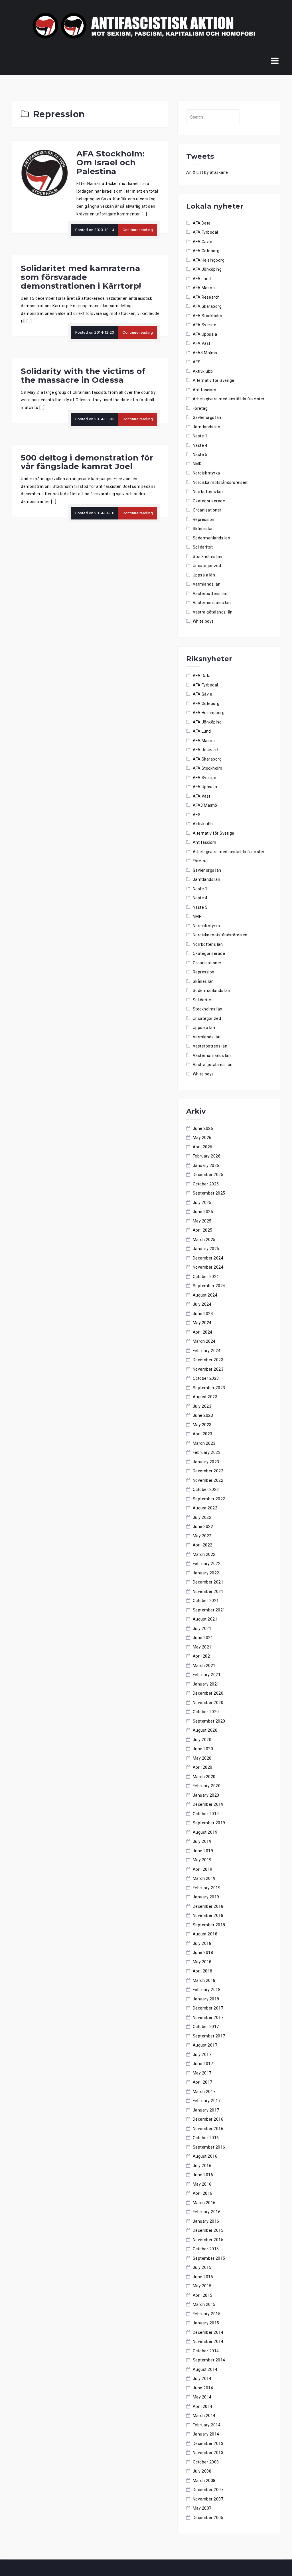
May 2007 (202, 2508)
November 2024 (208, 1267)
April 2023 (203, 1434)
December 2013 (208, 2443)
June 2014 (203, 2388)
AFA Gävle (203, 242)
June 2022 (203, 1527)
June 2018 (203, 1953)
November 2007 (208, 2499)
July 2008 (202, 2471)
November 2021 (208, 1591)
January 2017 (206, 2110)
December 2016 (208, 2119)
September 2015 (209, 2258)
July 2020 (202, 1740)
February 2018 (207, 1990)
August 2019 (205, 1832)
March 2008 (204, 2481)
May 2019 (202, 1860)
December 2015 (208, 2230)
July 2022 (202, 1517)
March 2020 (204, 1777)
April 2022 (203, 1545)
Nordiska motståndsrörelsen (220, 482)
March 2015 (204, 2304)
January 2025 (206, 1249)
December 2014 (208, 2332)
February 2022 (207, 1564)
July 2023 (202, 1406)
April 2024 (203, 1332)
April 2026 (203, 1147)
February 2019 (207, 1888)
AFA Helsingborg (209, 260)
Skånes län (203, 529)
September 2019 (209, 1823)
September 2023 (209, 1388)
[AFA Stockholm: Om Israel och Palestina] (44, 172)
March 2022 (204, 1554)
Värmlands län (207, 584)
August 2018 (205, 1934)
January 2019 (206, 1897)
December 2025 (208, 1175)
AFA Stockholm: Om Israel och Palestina (110, 162)
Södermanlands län (212, 538)
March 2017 (204, 2092)
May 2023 (202, 1425)
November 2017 (208, 2017)
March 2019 (204, 1878)
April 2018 (203, 1971)
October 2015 (206, 2249)
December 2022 (208, 1471)
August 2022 (205, 1508)
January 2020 (206, 1795)
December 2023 (208, 1360)
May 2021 (202, 1647)
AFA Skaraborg (207, 306)
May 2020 (202, 1758)
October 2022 (206, 1489)
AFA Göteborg (206, 251)
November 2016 (208, 2129)
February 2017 (207, 2101)
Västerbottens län (210, 594)
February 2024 (207, 1351)
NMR (197, 464)
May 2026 (202, 1138)
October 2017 (206, 2027)
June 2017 (203, 2064)
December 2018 (208, 1906)
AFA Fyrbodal (205, 232)
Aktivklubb (203, 371)
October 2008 (206, 2462)
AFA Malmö (204, 288)
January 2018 (206, 1999)
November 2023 (208, 1369)
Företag (200, 408)
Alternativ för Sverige (214, 380)
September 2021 (209, 1610)
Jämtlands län (207, 427)
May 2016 (202, 2184)
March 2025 (204, 1240)
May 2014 (202, 2397)
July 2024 (202, 1304)
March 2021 (204, 1666)
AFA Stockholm (208, 316)
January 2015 (206, 2323)
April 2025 (203, 1230)
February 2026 (207, 1156)
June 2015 (203, 2277)
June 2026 (203, 1128)
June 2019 (203, 1851)
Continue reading (138, 230)
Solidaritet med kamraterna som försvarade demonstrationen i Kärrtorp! (81, 277)
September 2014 (209, 2360)
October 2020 (206, 1712)
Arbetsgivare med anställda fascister (229, 399)
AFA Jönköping (207, 269)
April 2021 (203, 1656)
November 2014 (208, 2341)
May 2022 (202, 1536)
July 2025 (202, 1203)
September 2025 (209, 1193)
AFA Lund (202, 279)
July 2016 (202, 2166)
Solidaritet (203, 547)
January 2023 (206, 1462)
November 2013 (208, 2453)
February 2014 (207, 2425)
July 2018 (202, 1943)
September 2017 (209, 2036)
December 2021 (208, 1582)
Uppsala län (204, 575)
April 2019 (203, 1869)
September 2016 (209, 2147)
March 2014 (204, 2416)
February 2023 (207, 1452)
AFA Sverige (205, 325)
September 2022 (209, 1499)
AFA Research (206, 297)
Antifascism (205, 390)
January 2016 (206, 2221)
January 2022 (206, 1573)
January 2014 (206, 2434)
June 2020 (203, 1749)
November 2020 (208, 1703)
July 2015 (202, 2267)
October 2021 (206, 1601)
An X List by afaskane (207, 172)
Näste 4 (200, 445)
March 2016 (204, 2203)
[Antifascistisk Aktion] (144, 25)
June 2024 (203, 1314)
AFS (197, 362)
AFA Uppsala (205, 334)
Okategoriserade (209, 501)
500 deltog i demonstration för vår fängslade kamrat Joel (87, 462)
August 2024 (205, 1295)
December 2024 (208, 1258)
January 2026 (206, 1165)
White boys (203, 621)
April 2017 (203, 2082)
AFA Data (202, 223)
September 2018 (209, 1925)
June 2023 (203, 1415)
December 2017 (208, 2008)
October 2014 (206, 2351)
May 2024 (202, 1323)
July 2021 (202, 1629)
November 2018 (208, 1915)
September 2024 (209, 1286)
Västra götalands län (213, 612)
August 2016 (205, 2156)
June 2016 (203, 2175)
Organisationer (207, 510)
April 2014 (203, 2406)
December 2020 (208, 1693)
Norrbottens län (208, 492)
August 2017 (205, 2045)
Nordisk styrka (206, 473)
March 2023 (204, 1443)
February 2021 (207, 1675)
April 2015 (203, 2295)
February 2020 (207, 1786)
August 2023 (205, 1397)
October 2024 (206, 1277)
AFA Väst (202, 343)
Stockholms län (208, 557)
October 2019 (206, 1814)
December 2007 (208, 2490)
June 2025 (203, 1212)
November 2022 (208, 1480)
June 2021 (203, 1638)
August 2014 (205, 2369)
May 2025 (202, 1221)
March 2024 (204, 1341)
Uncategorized (207, 566)
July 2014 (202, 2379)
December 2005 (208, 2518)
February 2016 (207, 2212)
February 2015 (207, 2314)
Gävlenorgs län (207, 417)
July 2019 (202, 1841)
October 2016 (206, 2138)
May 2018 (202, 1962)
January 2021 (206, 1684)
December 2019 (208, 1804)
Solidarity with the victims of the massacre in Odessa (83, 375)
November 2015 (208, 2240)
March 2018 (204, 1980)
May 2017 (202, 2073)
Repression (204, 519)
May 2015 (202, 2286)
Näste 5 (200, 455)
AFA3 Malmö (205, 353)
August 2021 (205, 1619)
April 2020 (203, 1767)
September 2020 (209, 1721)
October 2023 (206, 1378)
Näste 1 (200, 436)
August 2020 (205, 1730)
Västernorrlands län (212, 603)
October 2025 (206, 1184)
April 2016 (203, 2193)
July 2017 (202, 2055)
